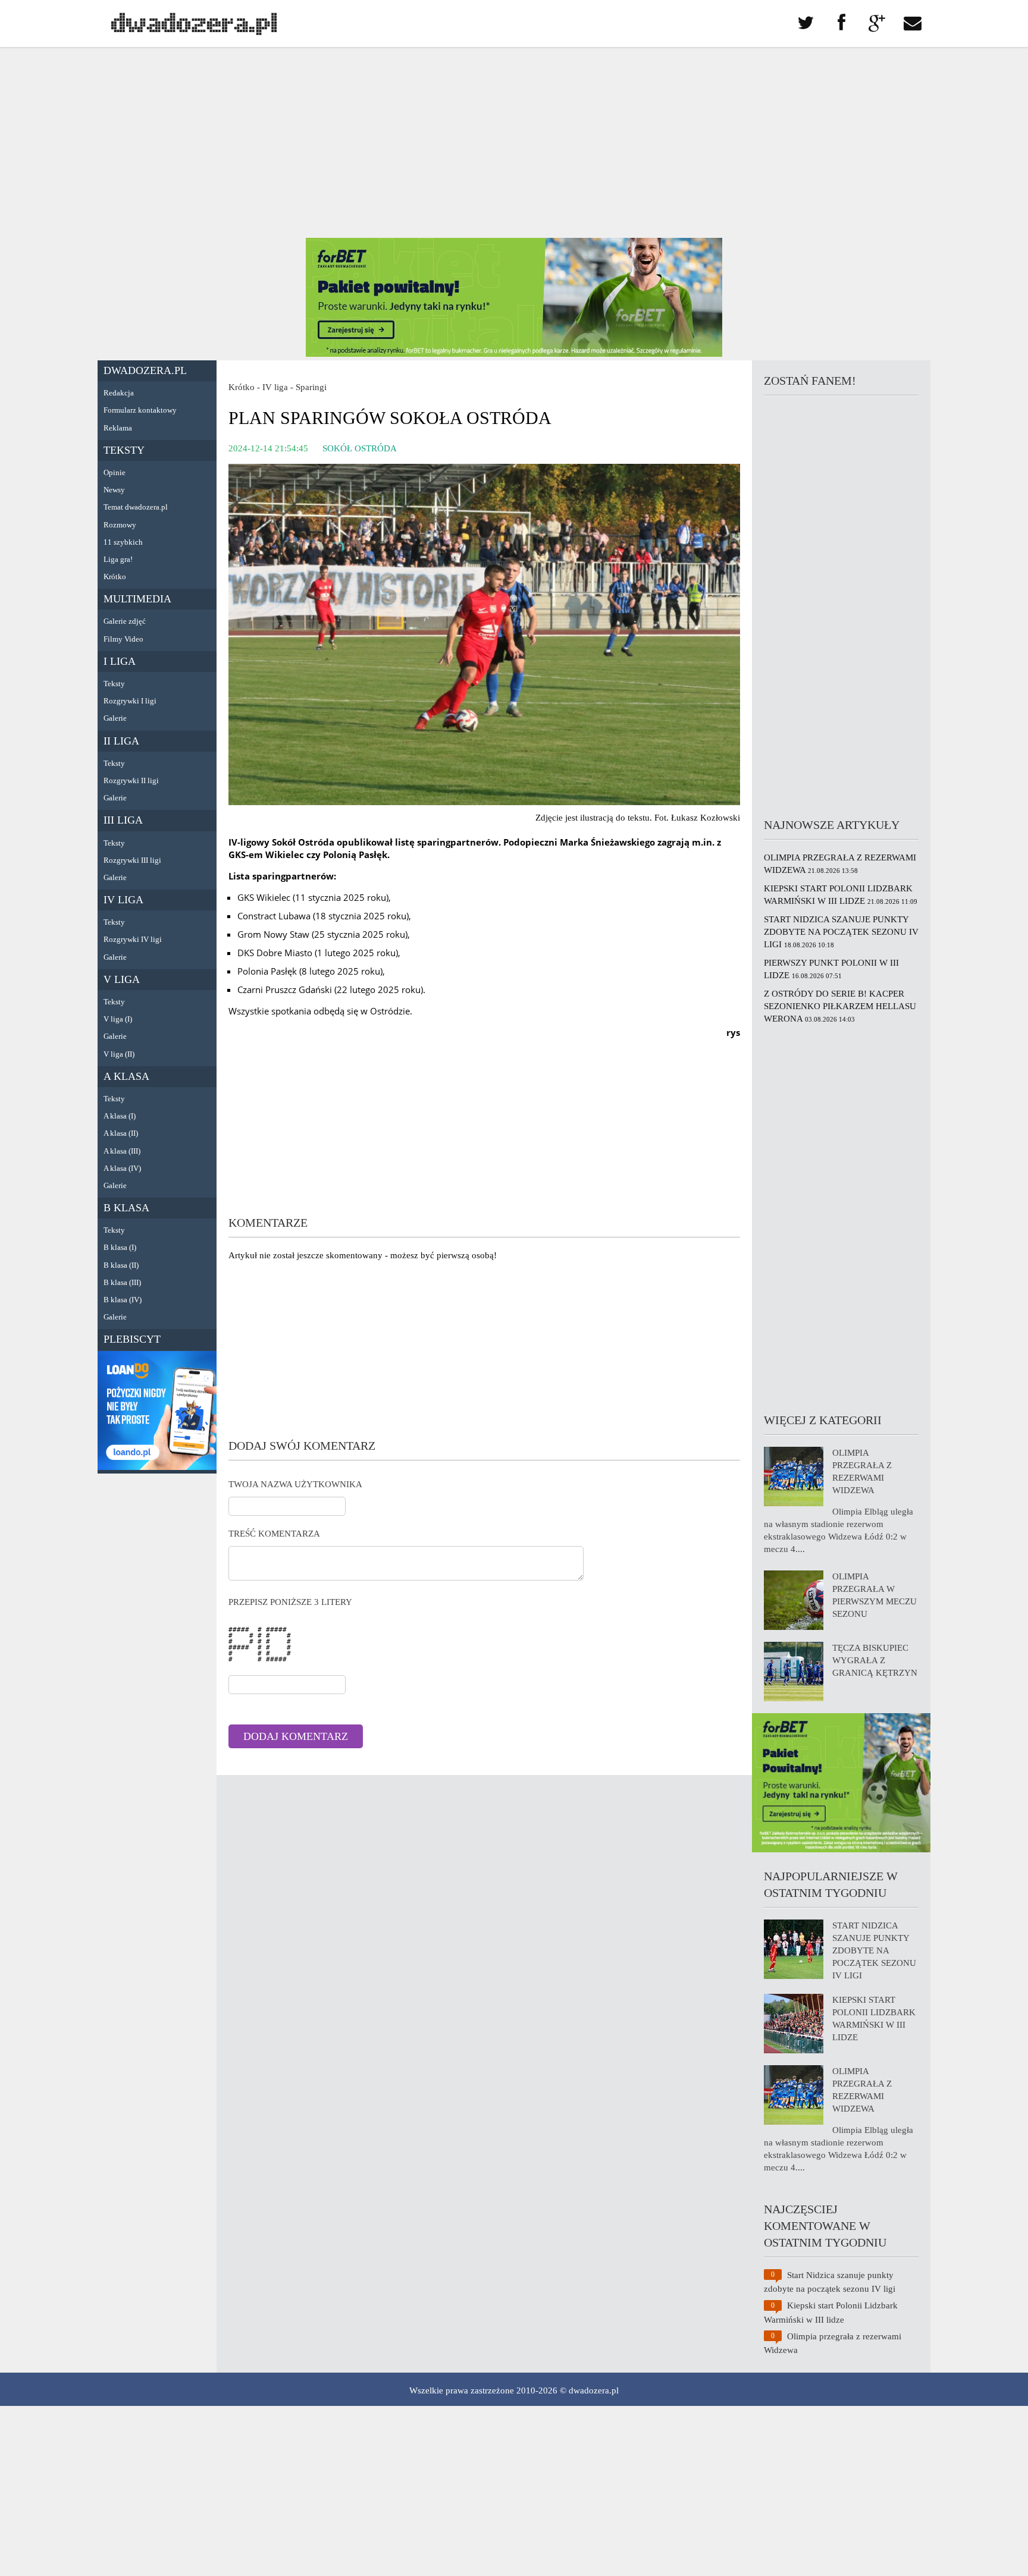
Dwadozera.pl (145, 370)
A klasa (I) (120, 1116)
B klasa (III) (122, 1282)
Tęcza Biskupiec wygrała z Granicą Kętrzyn (875, 1660)
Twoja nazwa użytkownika (295, 1484)
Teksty (124, 450)
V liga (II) (119, 1054)
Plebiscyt (132, 1339)
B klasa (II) (121, 1265)
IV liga (123, 900)
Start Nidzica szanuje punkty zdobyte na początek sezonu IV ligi (841, 932)
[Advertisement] (514, 143)
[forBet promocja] (514, 354)
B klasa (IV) (123, 1300)
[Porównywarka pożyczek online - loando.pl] (157, 1467)
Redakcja (119, 393)
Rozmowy (120, 525)
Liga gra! (118, 559)
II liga (121, 741)
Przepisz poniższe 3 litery (290, 1602)
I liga (120, 661)
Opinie (115, 472)
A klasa (126, 1076)
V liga (122, 979)
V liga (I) (118, 1019)
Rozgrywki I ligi (130, 701)
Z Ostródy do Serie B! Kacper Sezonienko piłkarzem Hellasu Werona (840, 1006)
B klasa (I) (120, 1247)
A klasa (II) (121, 1133)
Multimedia (137, 599)
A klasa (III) (122, 1151)
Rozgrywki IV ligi (133, 939)
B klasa (126, 1208)
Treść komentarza (274, 1534)
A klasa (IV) (122, 1168)
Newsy (114, 490)
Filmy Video (123, 639)
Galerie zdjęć (125, 621)
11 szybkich (123, 542)
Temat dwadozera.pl (136, 507)
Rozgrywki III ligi (132, 860)
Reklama (118, 428)
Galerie (115, 718)
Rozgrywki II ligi (131, 780)
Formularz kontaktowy (140, 410)
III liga (123, 820)
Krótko (115, 577)
